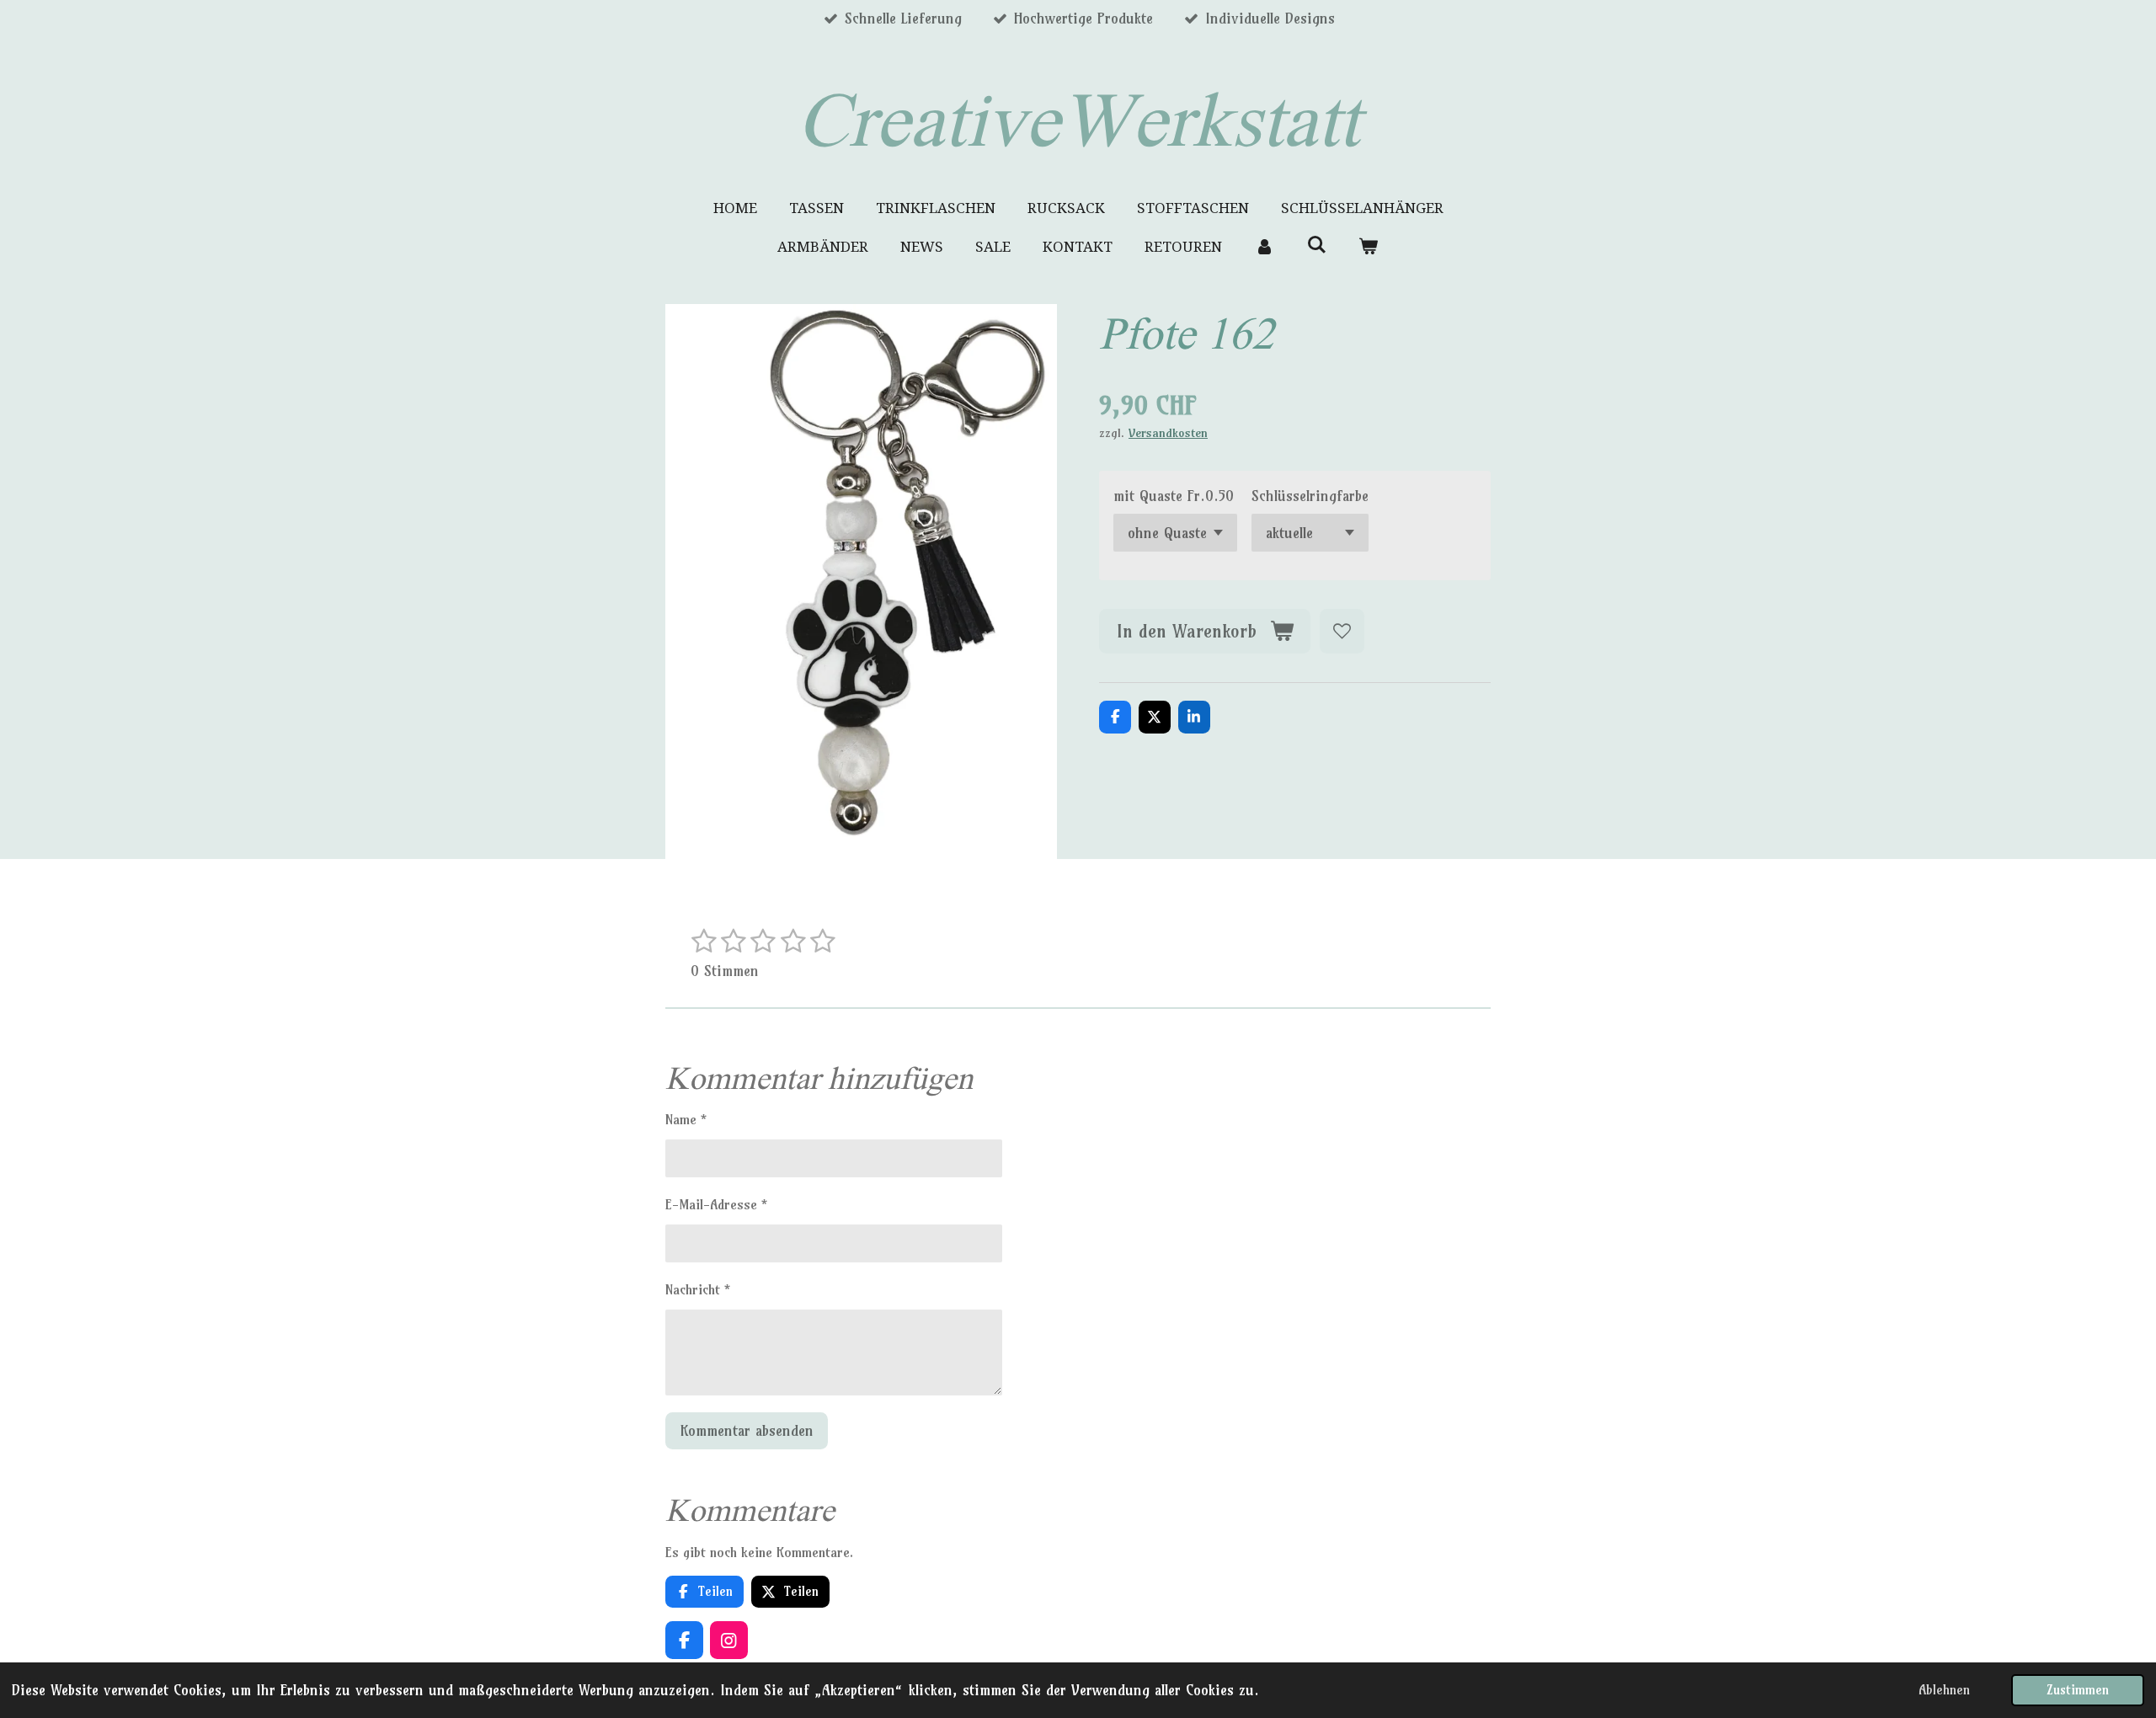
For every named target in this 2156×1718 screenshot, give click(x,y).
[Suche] (1316, 245)
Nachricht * (698, 1289)
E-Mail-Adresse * (716, 1204)
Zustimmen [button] (2078, 1690)
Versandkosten (1168, 433)
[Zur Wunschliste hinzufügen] (1342, 631)
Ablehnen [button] (1944, 1690)
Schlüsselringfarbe (1310, 496)
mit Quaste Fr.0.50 (1174, 496)
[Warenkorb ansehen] (1369, 248)
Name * (686, 1119)
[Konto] (1264, 248)
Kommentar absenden (747, 1430)
